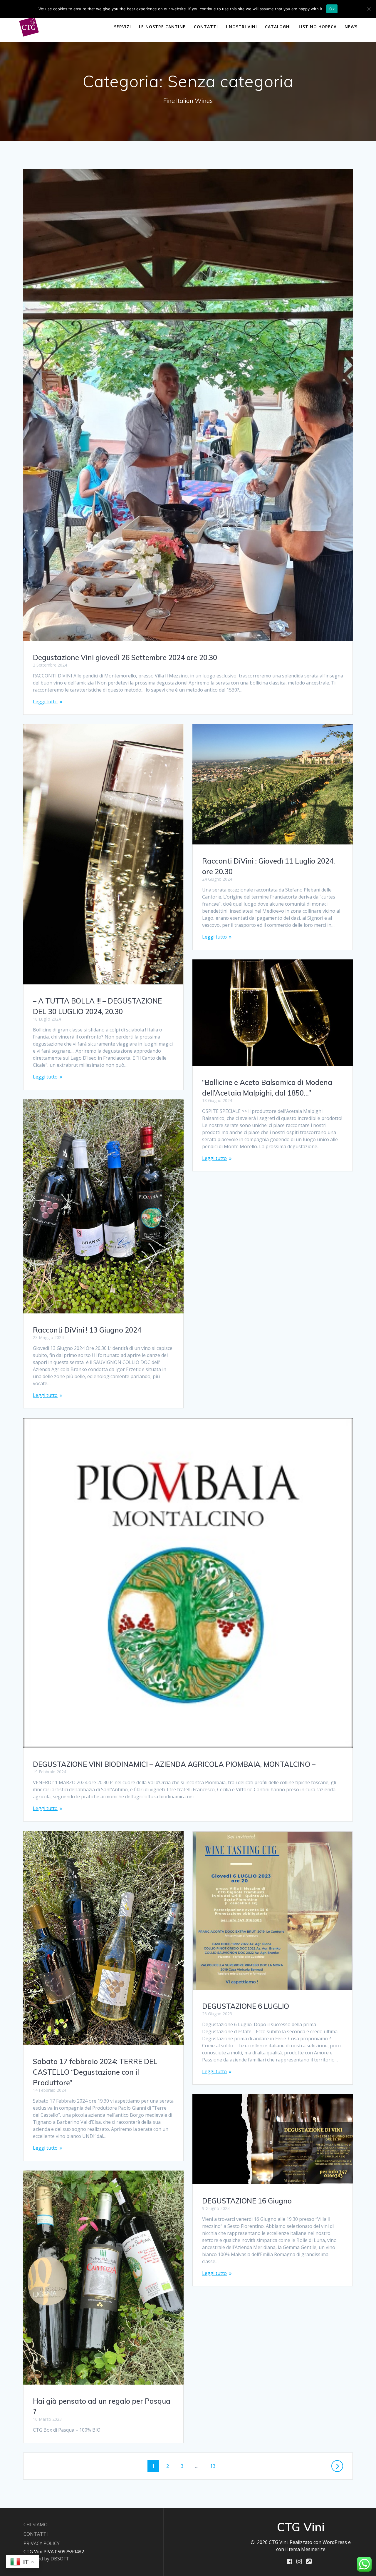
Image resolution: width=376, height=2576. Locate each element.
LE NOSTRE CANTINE (162, 27)
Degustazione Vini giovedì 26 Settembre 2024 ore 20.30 (125, 657)
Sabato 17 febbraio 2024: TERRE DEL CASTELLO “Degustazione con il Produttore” (95, 2072)
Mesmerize (313, 2549)
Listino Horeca (318, 27)
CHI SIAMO (36, 2525)
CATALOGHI (278, 27)
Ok (332, 9)
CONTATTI (206, 27)
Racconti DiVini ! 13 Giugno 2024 (87, 1330)
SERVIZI (122, 27)
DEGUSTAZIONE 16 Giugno (247, 2201)
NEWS (351, 27)
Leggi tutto (45, 702)
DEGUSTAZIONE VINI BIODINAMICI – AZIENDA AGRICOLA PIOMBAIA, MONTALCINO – (174, 1764)
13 (215, 2466)
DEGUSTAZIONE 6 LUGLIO (246, 2006)
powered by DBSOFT (46, 2559)
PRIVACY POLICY (42, 2543)
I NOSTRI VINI (241, 27)
